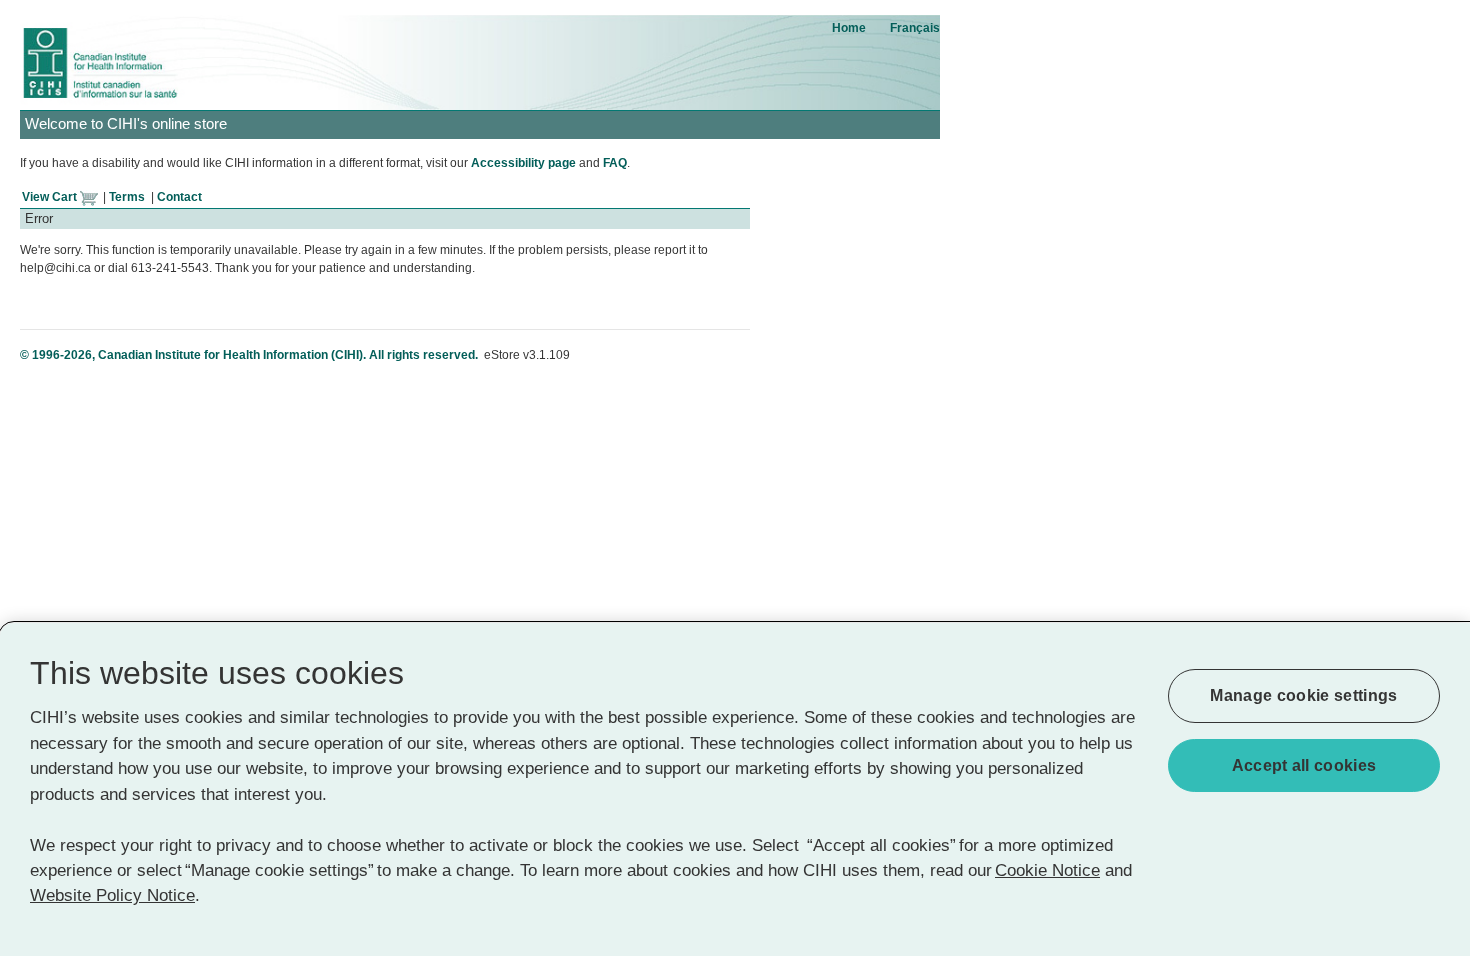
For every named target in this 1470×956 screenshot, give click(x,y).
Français (915, 28)
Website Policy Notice (112, 896)
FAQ (615, 163)
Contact (179, 197)
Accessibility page (523, 163)
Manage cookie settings (1303, 695)
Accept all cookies (1304, 765)
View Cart (51, 197)
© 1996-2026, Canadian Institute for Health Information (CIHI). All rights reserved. (250, 355)
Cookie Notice (1047, 870)
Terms (127, 197)
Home (849, 28)
